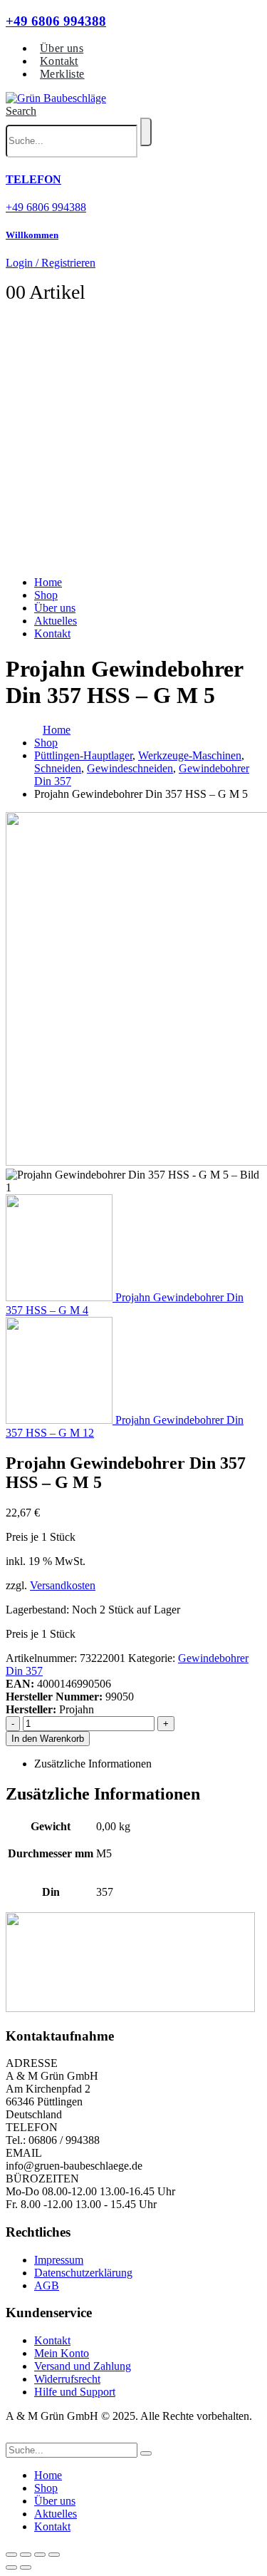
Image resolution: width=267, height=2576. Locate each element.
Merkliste (62, 74)
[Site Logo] (56, 98)
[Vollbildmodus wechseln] (26, 2555)
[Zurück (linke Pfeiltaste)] (11, 2567)
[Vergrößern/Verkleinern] (11, 2555)
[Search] (146, 132)
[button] (21, 111)
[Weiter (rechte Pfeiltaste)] (26, 2567)
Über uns (62, 48)
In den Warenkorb (48, 1739)
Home (48, 582)
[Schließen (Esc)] (54, 2555)
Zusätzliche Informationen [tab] (93, 1764)
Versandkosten (63, 1585)
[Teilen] (40, 2555)
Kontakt (59, 61)
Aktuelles (56, 621)
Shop (46, 595)
